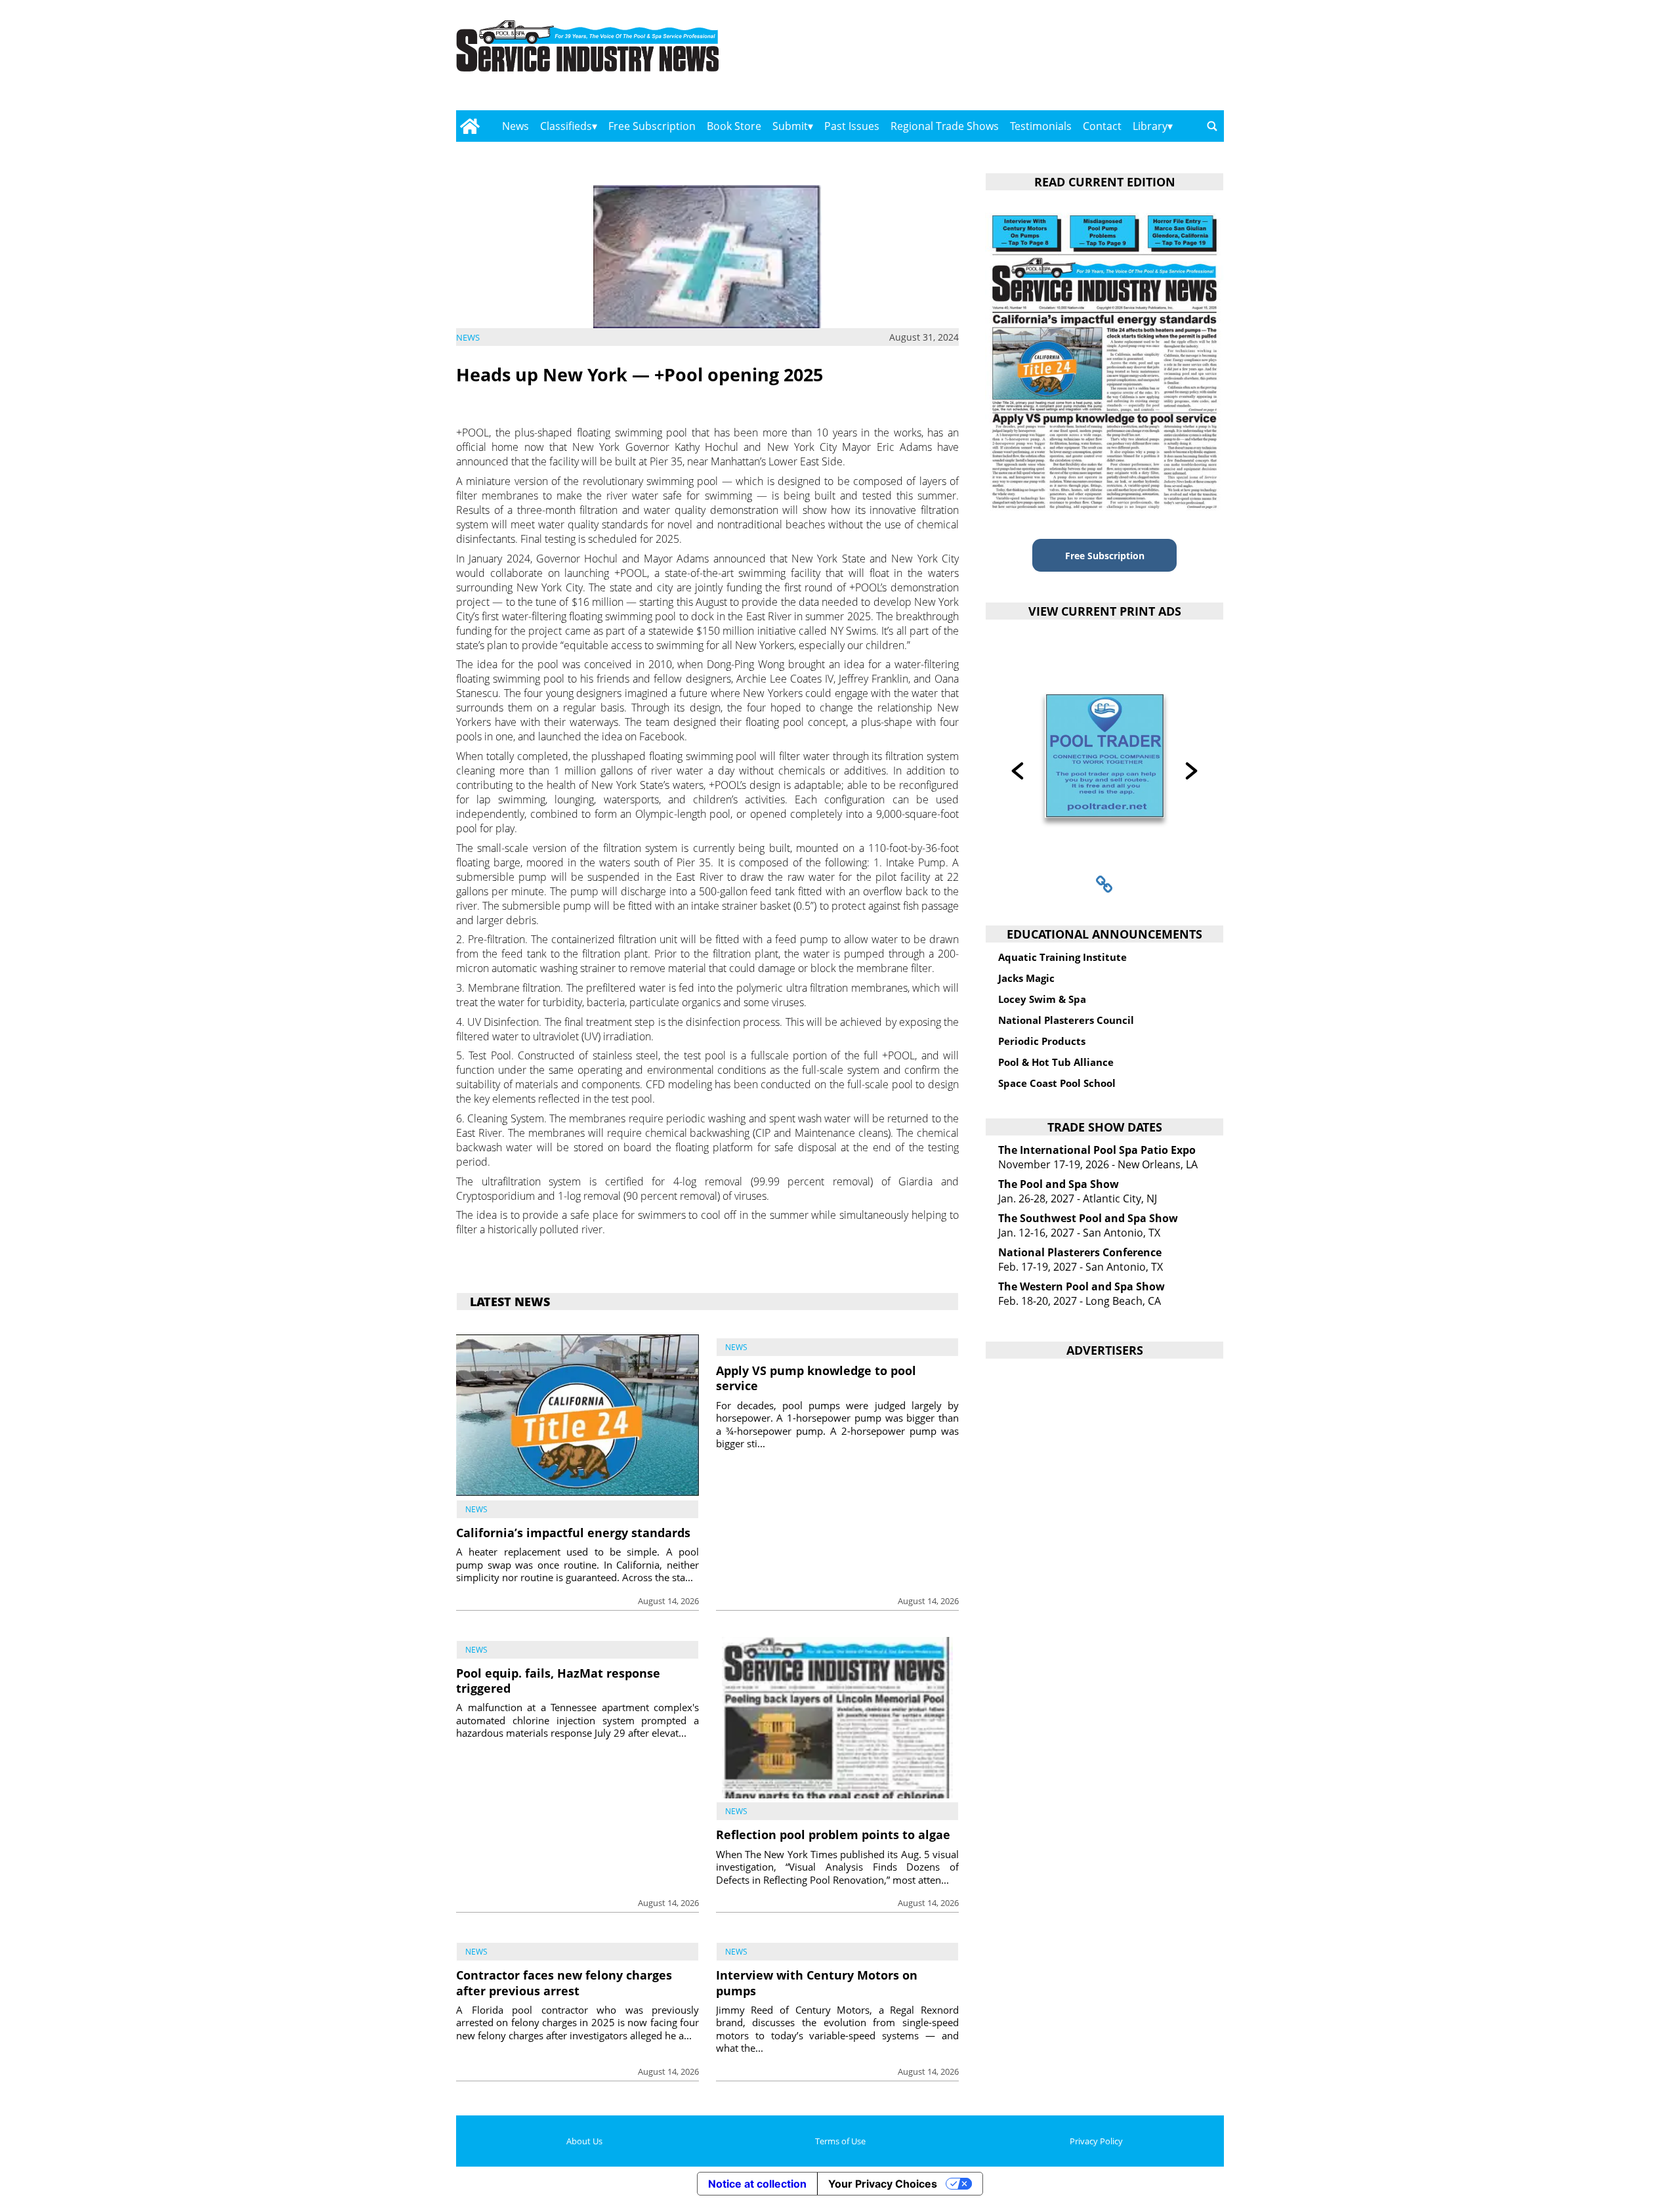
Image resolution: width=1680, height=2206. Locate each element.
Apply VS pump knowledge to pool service (816, 1378)
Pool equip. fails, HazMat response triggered (558, 1681)
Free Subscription (652, 126)
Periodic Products (1042, 1041)
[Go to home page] (470, 126)
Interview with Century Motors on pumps (817, 1983)
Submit (790, 126)
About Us (584, 2141)
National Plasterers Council (1066, 1020)
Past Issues (852, 126)
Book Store (734, 126)
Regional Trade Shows (945, 126)
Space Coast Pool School (1057, 1083)
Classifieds (566, 126)
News (515, 126)
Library (1150, 126)
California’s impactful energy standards (573, 1533)
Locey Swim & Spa (1042, 999)
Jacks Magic (1026, 978)
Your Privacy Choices (883, 2184)
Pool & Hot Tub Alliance (1056, 1062)
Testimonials (1041, 126)
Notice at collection (757, 2184)
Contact (1102, 126)
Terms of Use (840, 2141)
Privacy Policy (1096, 2141)
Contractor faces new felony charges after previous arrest (564, 1983)
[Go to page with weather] (1109, 59)
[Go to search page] (1212, 126)
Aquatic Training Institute (1062, 957)
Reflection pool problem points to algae (833, 1835)
